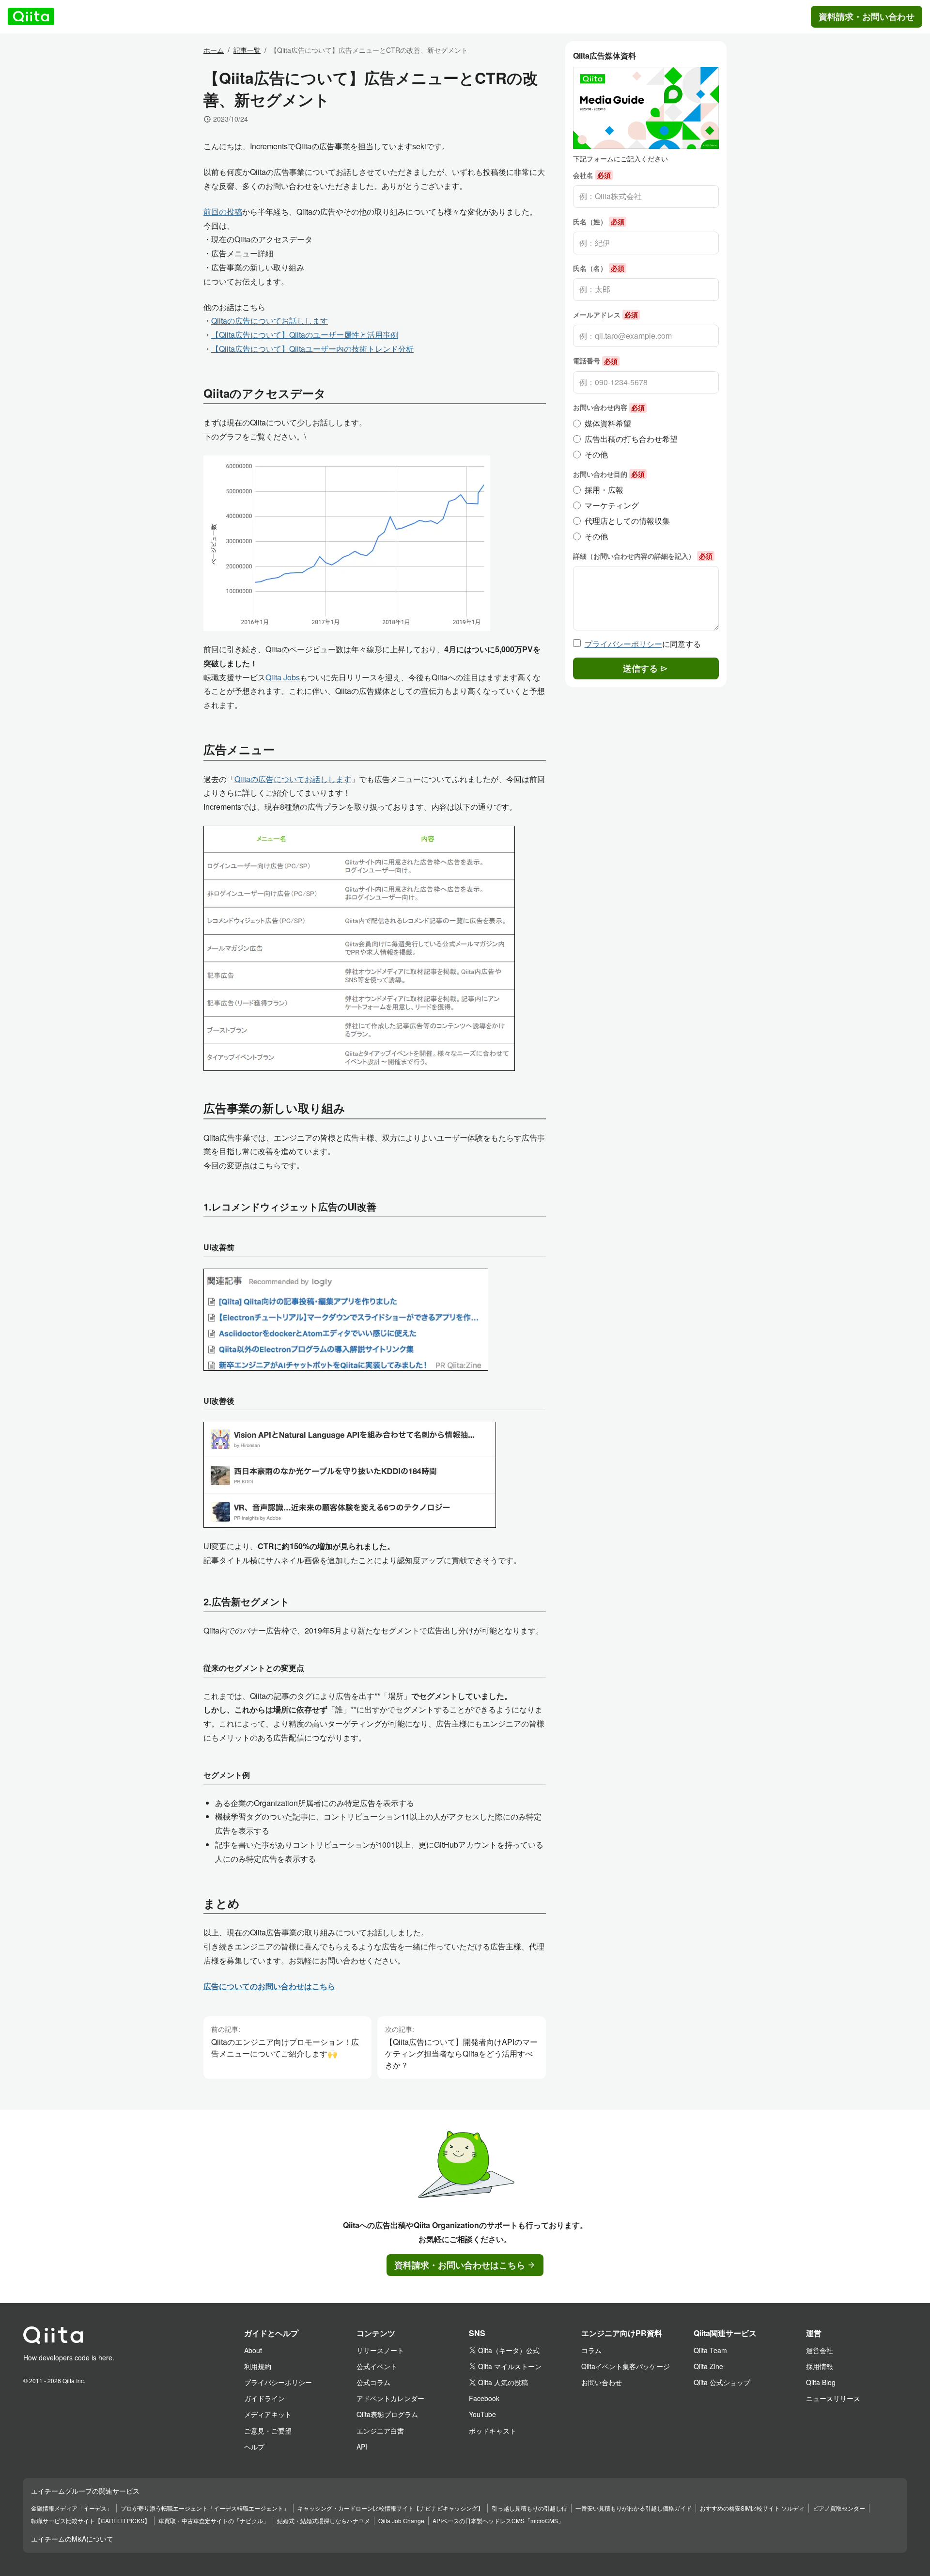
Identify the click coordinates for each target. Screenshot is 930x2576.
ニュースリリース (833, 2398)
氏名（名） (599, 268)
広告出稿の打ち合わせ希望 (631, 439)
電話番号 (595, 361)
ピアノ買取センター (839, 2508)
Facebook (484, 2398)
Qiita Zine (708, 2366)
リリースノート (380, 2350)
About (253, 2350)
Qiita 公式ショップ (722, 2382)
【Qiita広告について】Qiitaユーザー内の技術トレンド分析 (312, 349)
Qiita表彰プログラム (387, 2414)
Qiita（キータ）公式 (509, 2350)
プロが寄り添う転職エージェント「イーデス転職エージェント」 (205, 2508)
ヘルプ (254, 2447)
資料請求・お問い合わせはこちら (460, 2265)
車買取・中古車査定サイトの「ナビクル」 (214, 2521)
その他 (596, 454)
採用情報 (820, 2366)
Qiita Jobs (283, 677)
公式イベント (377, 2366)
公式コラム (373, 2382)
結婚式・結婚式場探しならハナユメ (324, 2521)
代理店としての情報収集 (627, 521)
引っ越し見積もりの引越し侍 (529, 2508)
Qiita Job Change (401, 2521)
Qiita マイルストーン (510, 2366)
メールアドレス (605, 314)
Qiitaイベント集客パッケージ (626, 2366)
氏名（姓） (599, 221)
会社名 (592, 175)
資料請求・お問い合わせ (867, 16)
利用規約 (258, 2366)
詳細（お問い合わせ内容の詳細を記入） (643, 556)
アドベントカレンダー (390, 2398)
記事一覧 (247, 50)
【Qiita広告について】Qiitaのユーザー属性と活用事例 (305, 335)
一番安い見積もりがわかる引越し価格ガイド (634, 2508)
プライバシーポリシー (623, 644)
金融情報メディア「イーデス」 (72, 2508)
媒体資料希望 (608, 423)
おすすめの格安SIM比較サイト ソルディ (752, 2508)
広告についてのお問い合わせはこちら (269, 1986)
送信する (640, 668)
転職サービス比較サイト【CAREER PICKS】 (91, 2521)
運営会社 (820, 2350)
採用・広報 (604, 490)
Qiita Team (710, 2350)
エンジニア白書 (380, 2431)
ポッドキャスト (493, 2431)
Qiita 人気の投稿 (503, 2382)
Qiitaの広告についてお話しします (270, 321)
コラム (591, 2350)
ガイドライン (264, 2398)
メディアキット (268, 2414)
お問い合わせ (602, 2382)
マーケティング (612, 505)
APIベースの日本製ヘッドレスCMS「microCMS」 (498, 2521)
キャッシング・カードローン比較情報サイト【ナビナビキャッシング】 (390, 2508)
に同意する (643, 644)
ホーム (214, 50)
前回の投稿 (223, 212)
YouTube (482, 2414)
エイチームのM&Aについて (72, 2539)
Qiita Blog (821, 2382)
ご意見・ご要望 (268, 2431)
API (362, 2447)
